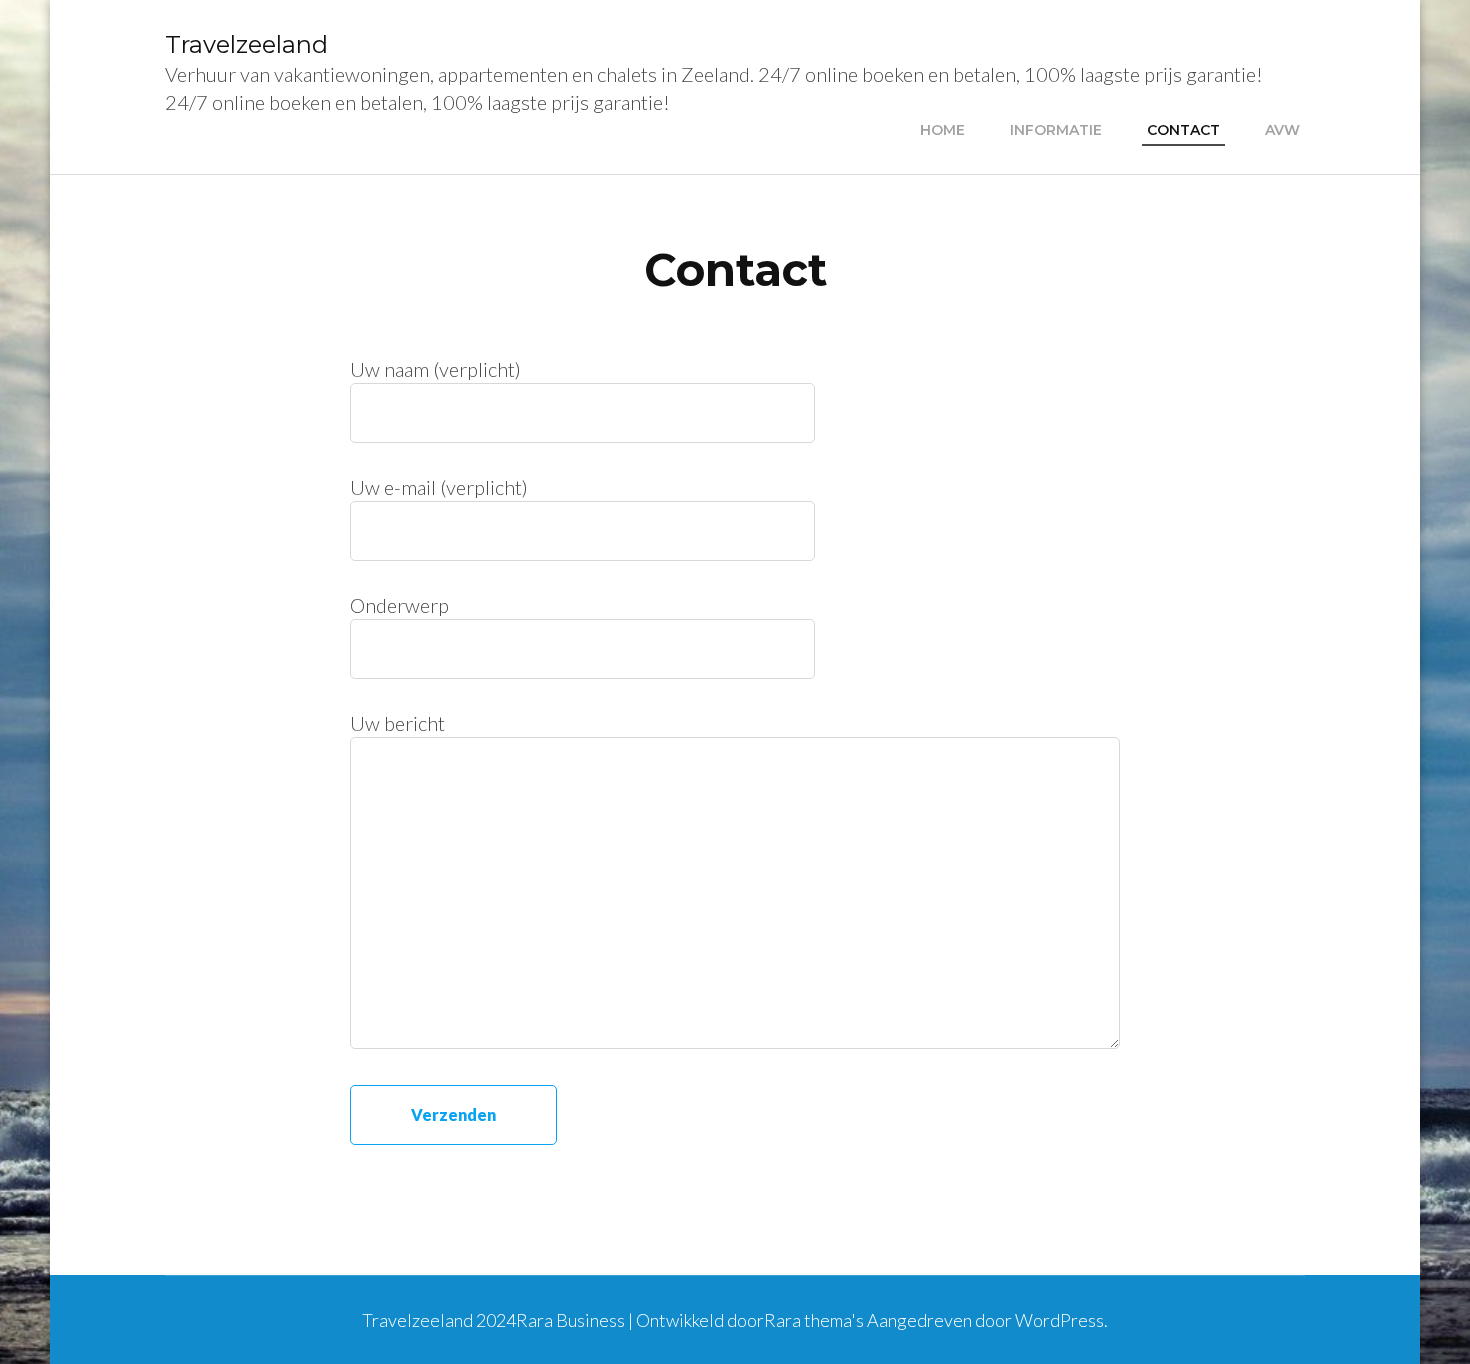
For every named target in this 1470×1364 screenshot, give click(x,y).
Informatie (1056, 130)
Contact (1183, 130)
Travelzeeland (246, 44)
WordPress (1059, 1320)
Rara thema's (814, 1320)
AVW (1282, 130)
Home (942, 130)
